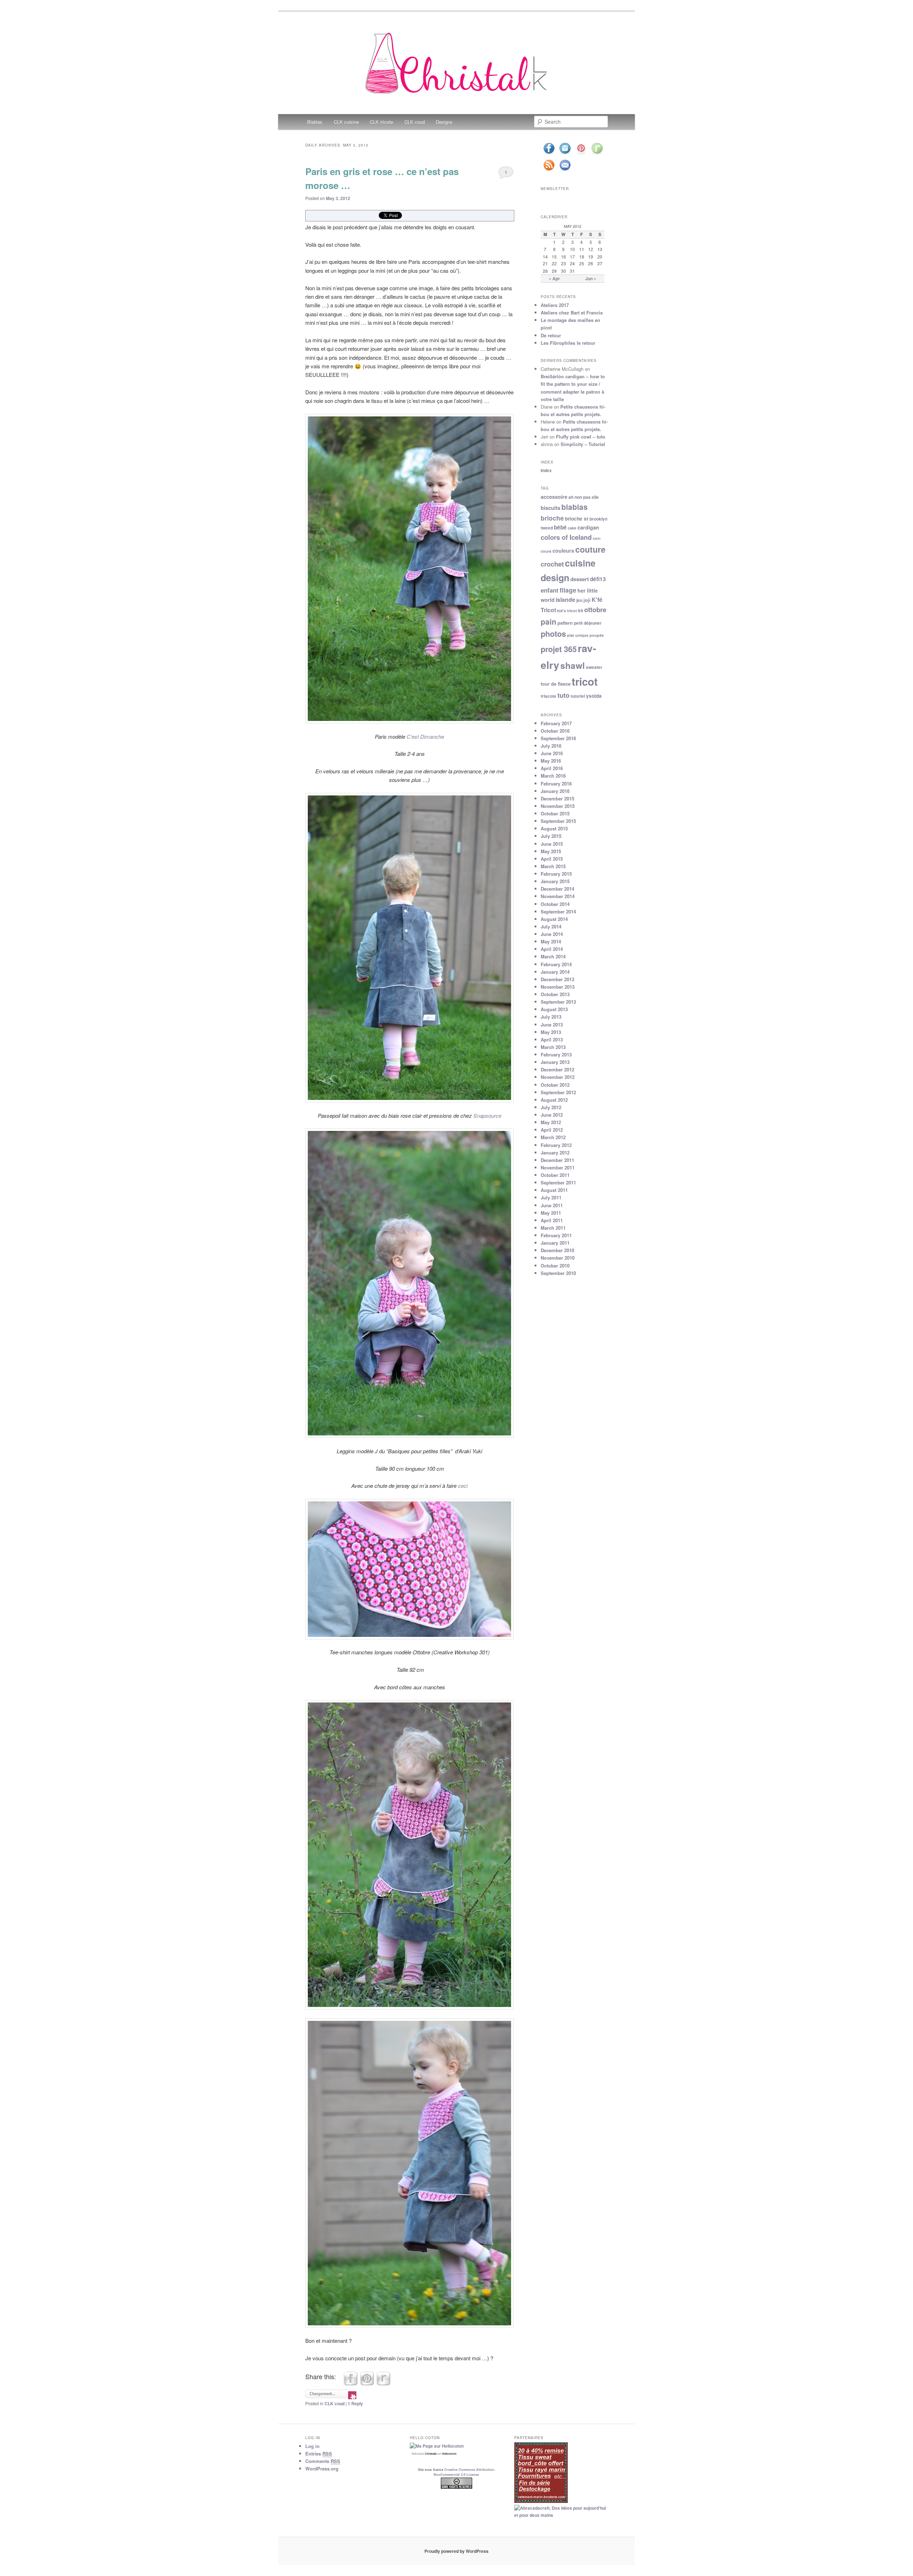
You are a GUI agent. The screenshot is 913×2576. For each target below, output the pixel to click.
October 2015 (555, 813)
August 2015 (554, 828)
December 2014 (557, 889)
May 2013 (551, 1032)
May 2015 (551, 851)
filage (568, 590)
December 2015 (557, 798)
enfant (550, 590)
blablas (575, 507)
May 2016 (551, 761)
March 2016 (553, 776)
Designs (444, 122)
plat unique (578, 635)
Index (546, 470)
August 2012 (554, 1100)
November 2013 (558, 987)
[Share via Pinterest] (367, 2383)
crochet (552, 564)
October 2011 (555, 1175)
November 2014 (558, 896)
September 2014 (558, 911)
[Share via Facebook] (351, 2383)
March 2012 (553, 1137)
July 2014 (551, 926)
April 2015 (552, 859)
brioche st (577, 519)
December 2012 (557, 1069)
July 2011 (551, 1197)
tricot (585, 681)
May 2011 (551, 1213)
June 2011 (552, 1205)
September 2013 (558, 1002)
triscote (549, 696)
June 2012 (552, 1115)
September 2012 (558, 1092)
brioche (552, 518)
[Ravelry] (597, 154)
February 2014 (556, 964)
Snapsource (487, 1115)
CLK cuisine (346, 122)
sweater (594, 667)
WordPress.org (322, 2469)
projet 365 (559, 649)
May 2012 (551, 1122)
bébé (560, 527)
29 (554, 271)
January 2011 (555, 1243)
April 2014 (552, 949)
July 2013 (551, 1017)
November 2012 (558, 1077)
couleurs (563, 550)
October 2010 (555, 1266)
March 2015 (553, 866)
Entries (319, 2454)
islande (565, 600)
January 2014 (555, 972)
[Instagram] (565, 154)
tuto (563, 695)
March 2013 (553, 1047)
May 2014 (551, 941)
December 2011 (557, 1160)
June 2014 (552, 934)
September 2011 (558, 1182)
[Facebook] (549, 154)
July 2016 (551, 746)
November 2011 (558, 1167)
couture (590, 549)
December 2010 (557, 1250)
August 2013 (554, 1009)
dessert (580, 579)
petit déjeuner (588, 623)
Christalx (431, 2454)
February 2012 (556, 1145)
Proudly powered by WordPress (456, 2551)
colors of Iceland (566, 537)
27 (600, 263)
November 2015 (558, 806)
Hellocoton (449, 2454)
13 (600, 249)
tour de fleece (556, 684)
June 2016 (552, 753)
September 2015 (558, 821)
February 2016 (556, 783)
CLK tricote (381, 122)
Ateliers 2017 (555, 305)
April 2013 (552, 1039)
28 (545, 271)
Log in (312, 2446)
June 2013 (552, 1025)
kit (581, 611)
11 (582, 249)
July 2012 (551, 1107)
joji (587, 600)
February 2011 (556, 1235)
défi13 (598, 579)
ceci (463, 1486)
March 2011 (553, 1228)
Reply (355, 2403)
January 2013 (555, 1062)
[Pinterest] (581, 154)
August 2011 (554, 1190)
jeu (579, 600)
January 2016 (555, 791)
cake (572, 528)
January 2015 (555, 881)
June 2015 (552, 844)
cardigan (588, 527)
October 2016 (555, 731)
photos (553, 634)
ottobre (595, 610)
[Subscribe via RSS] (549, 171)
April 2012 (552, 1130)
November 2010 (558, 1258)
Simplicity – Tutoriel (583, 444)
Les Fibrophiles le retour (568, 343)
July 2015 (551, 836)
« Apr (554, 278)
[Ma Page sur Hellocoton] (437, 2446)
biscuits (550, 508)
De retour (551, 335)
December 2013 (557, 979)
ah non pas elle (584, 497)
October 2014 (555, 904)
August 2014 (554, 919)
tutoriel (578, 696)
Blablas (315, 122)
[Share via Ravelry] (383, 2383)
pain (549, 621)
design (555, 578)
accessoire (554, 497)
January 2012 (555, 1153)
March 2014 (553, 956)
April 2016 (552, 768)
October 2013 (555, 994)
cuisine (580, 563)
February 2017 (556, 723)
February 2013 (556, 1054)
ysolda (594, 696)
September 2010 (558, 1273)
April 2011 (552, 1220)
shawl (573, 665)
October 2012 (555, 1085)
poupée (597, 635)
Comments (323, 2461)
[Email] (565, 171)
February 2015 (556, 874)
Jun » (591, 278)
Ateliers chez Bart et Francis (572, 313)
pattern (565, 623)
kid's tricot (567, 611)
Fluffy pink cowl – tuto (581, 437)
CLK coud (415, 122)
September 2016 (558, 738)
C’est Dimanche (425, 736)
